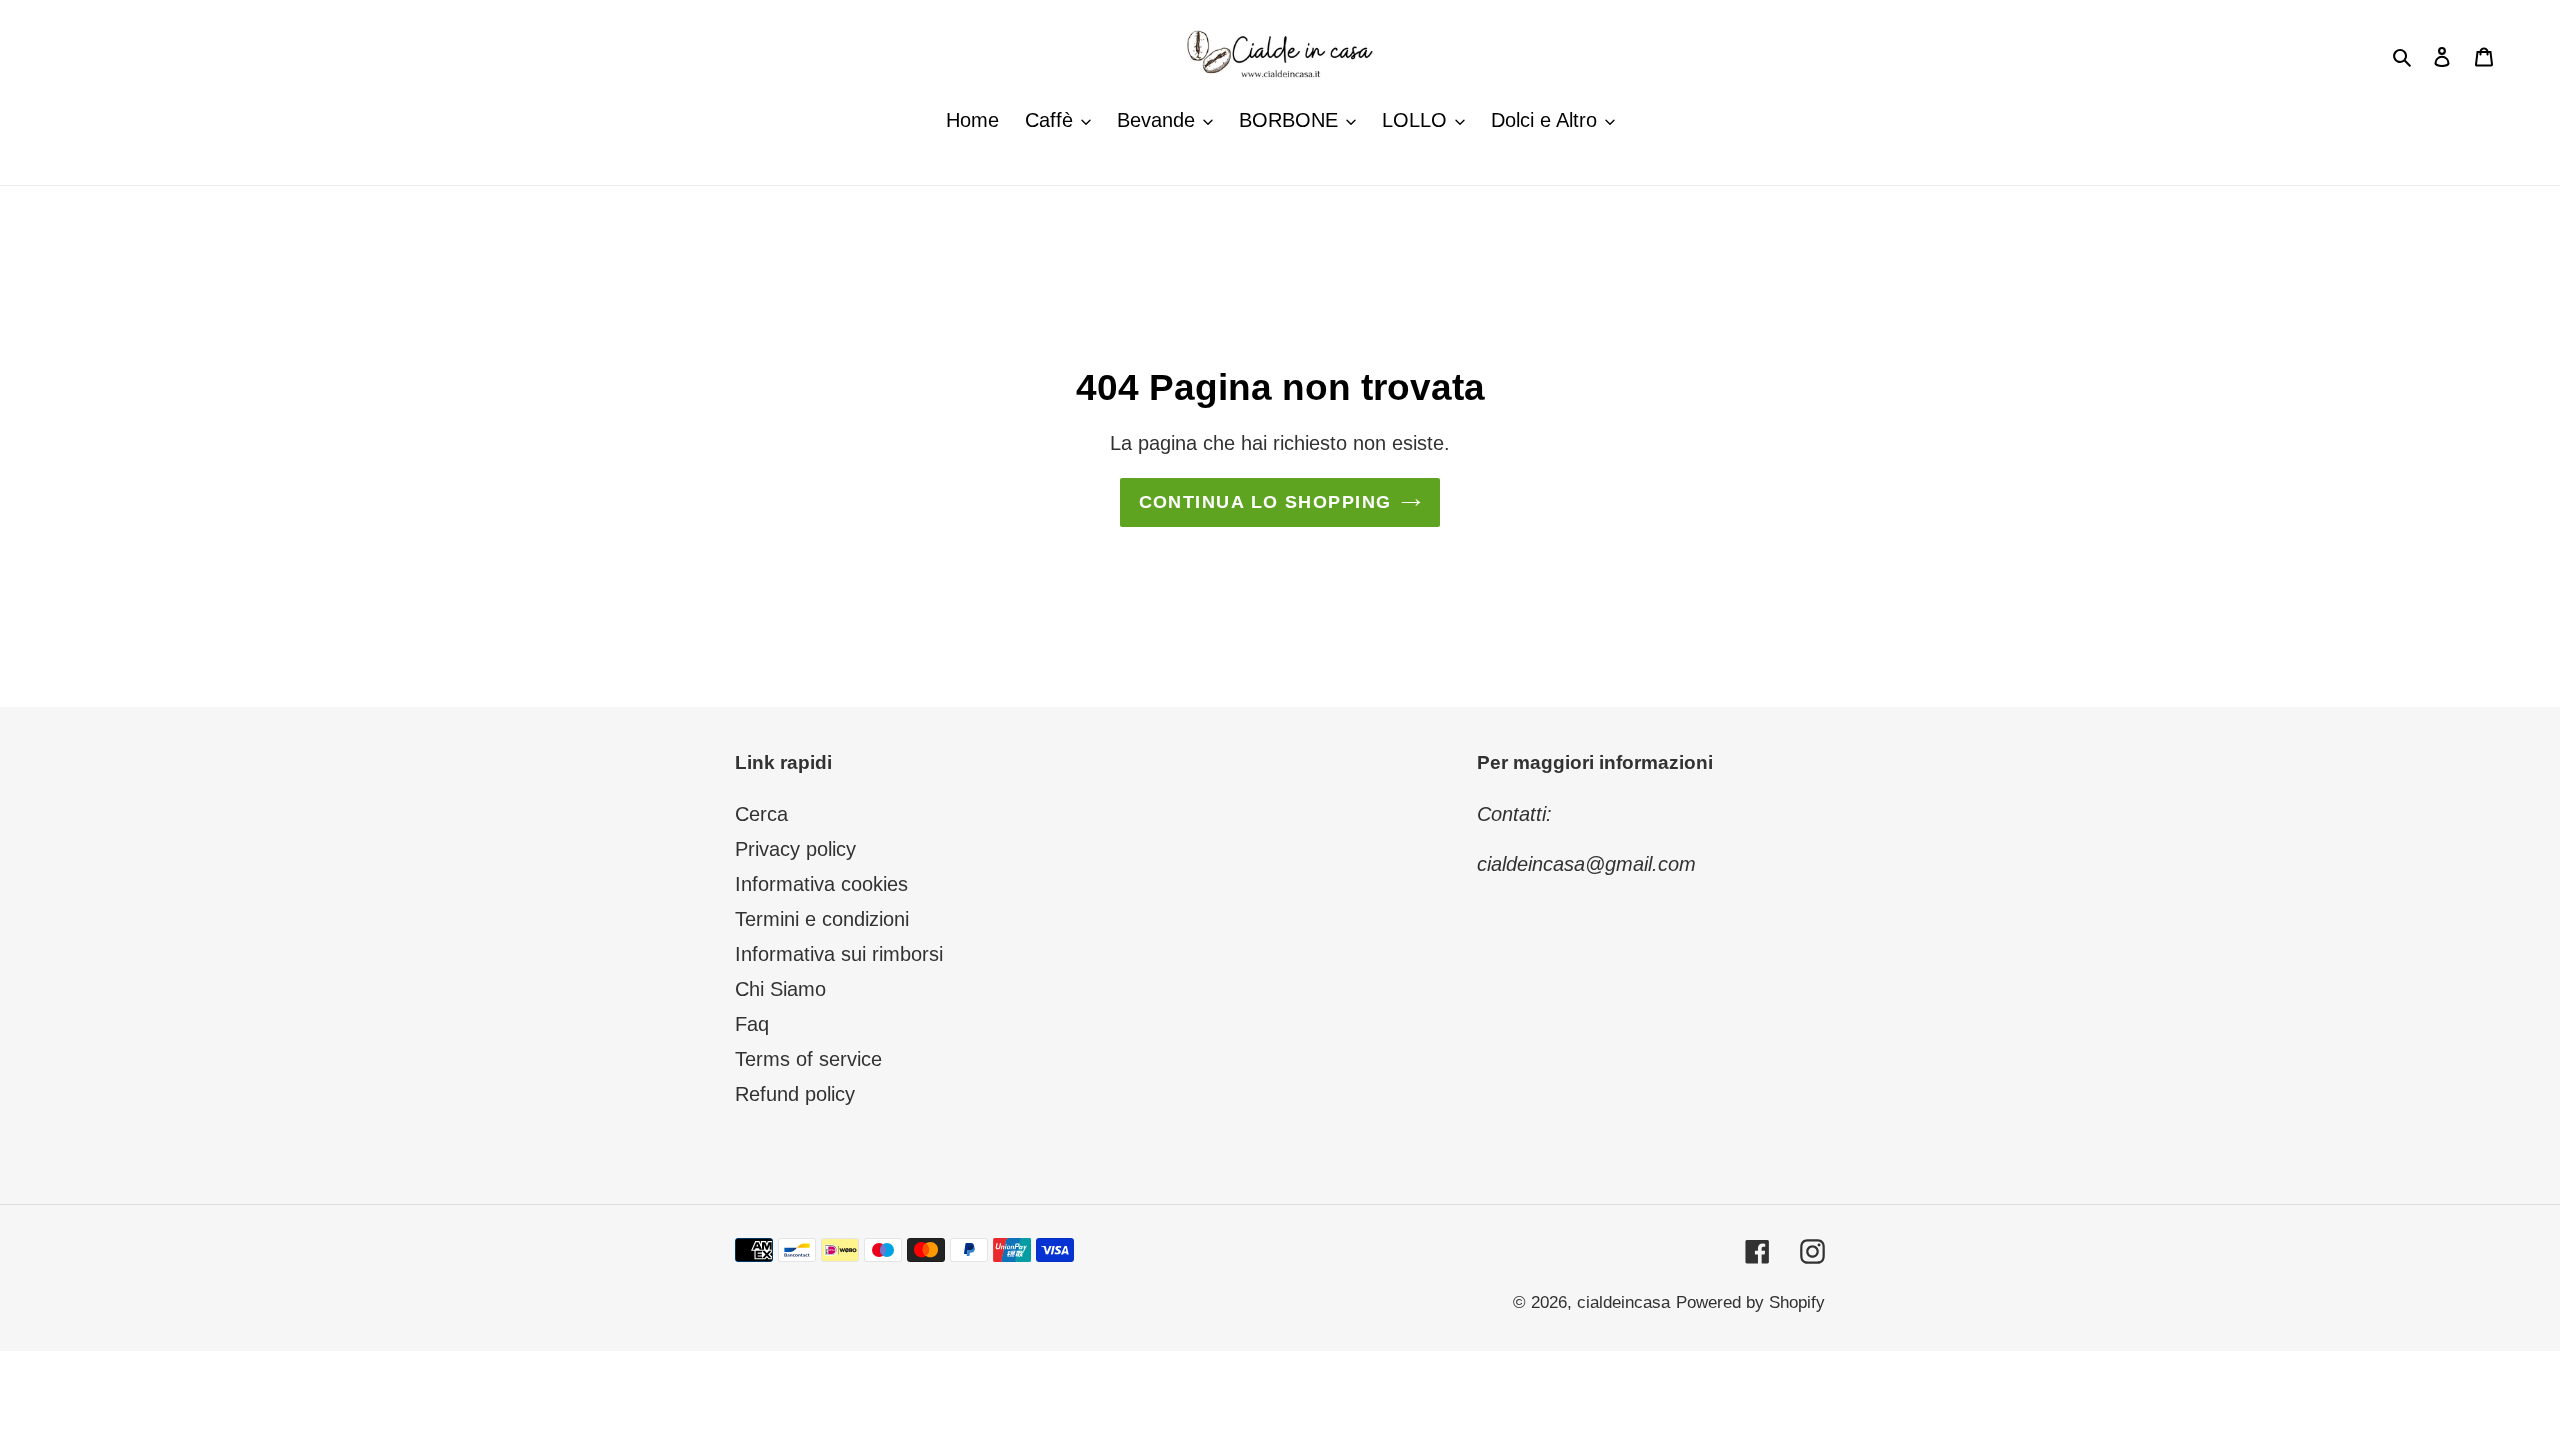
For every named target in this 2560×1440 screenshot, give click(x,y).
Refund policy (795, 1094)
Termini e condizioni (822, 919)
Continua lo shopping (1265, 502)
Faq (752, 1024)
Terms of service (808, 1059)
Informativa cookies (821, 884)
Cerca (761, 814)
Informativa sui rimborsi (839, 954)
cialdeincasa (1623, 1302)
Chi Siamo (780, 989)
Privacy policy (795, 849)
